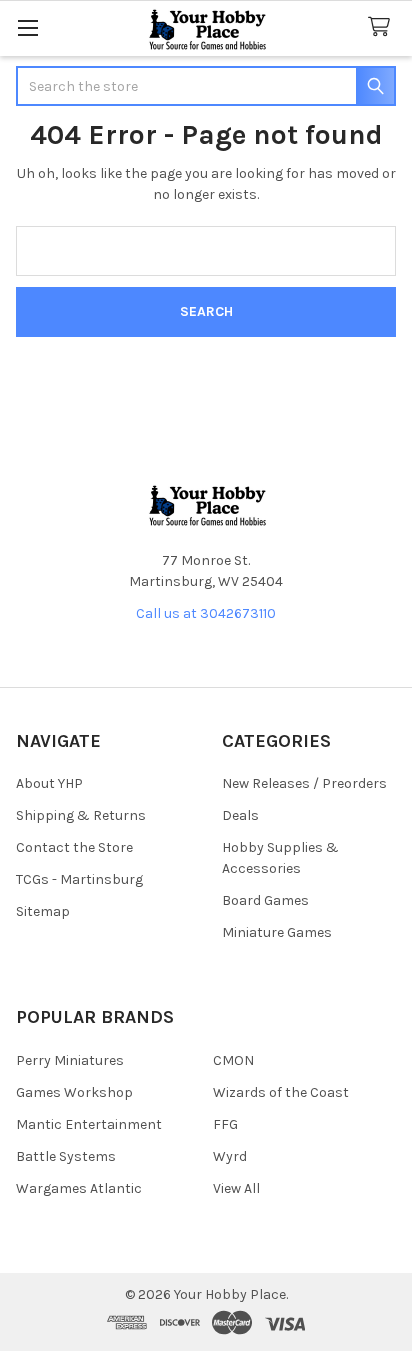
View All (236, 1188)
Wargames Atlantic (79, 1188)
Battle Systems (66, 1156)
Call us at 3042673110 (206, 613)
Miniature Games (277, 932)
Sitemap (43, 911)
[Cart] (383, 27)
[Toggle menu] (27, 27)
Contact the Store (74, 847)
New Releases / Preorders (304, 783)
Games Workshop (74, 1092)
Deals (240, 815)
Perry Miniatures (70, 1060)
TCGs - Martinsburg (79, 879)
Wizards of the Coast (281, 1092)
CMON (233, 1060)
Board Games (265, 900)
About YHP (49, 783)
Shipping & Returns (81, 815)
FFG (225, 1124)
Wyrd (230, 1156)
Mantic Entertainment (89, 1124)
